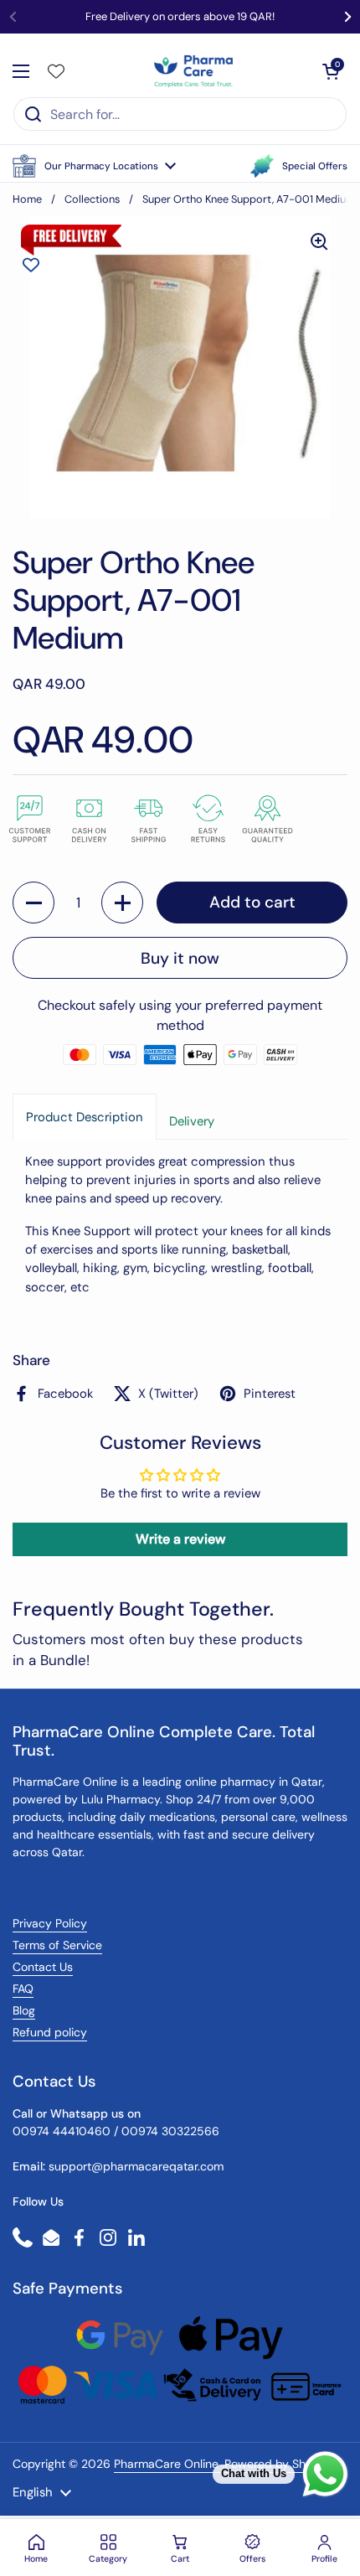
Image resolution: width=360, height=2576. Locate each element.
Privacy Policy (50, 1923)
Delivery (192, 1121)
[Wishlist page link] (56, 71)
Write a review (180, 1539)
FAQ (23, 1989)
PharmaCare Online (168, 2464)
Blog (24, 2010)
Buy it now (180, 958)
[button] (94, 166)
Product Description (85, 1117)
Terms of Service (57, 1945)
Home (27, 199)
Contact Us (43, 1967)
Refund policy (50, 2032)
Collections (92, 199)
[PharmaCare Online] (195, 71)
